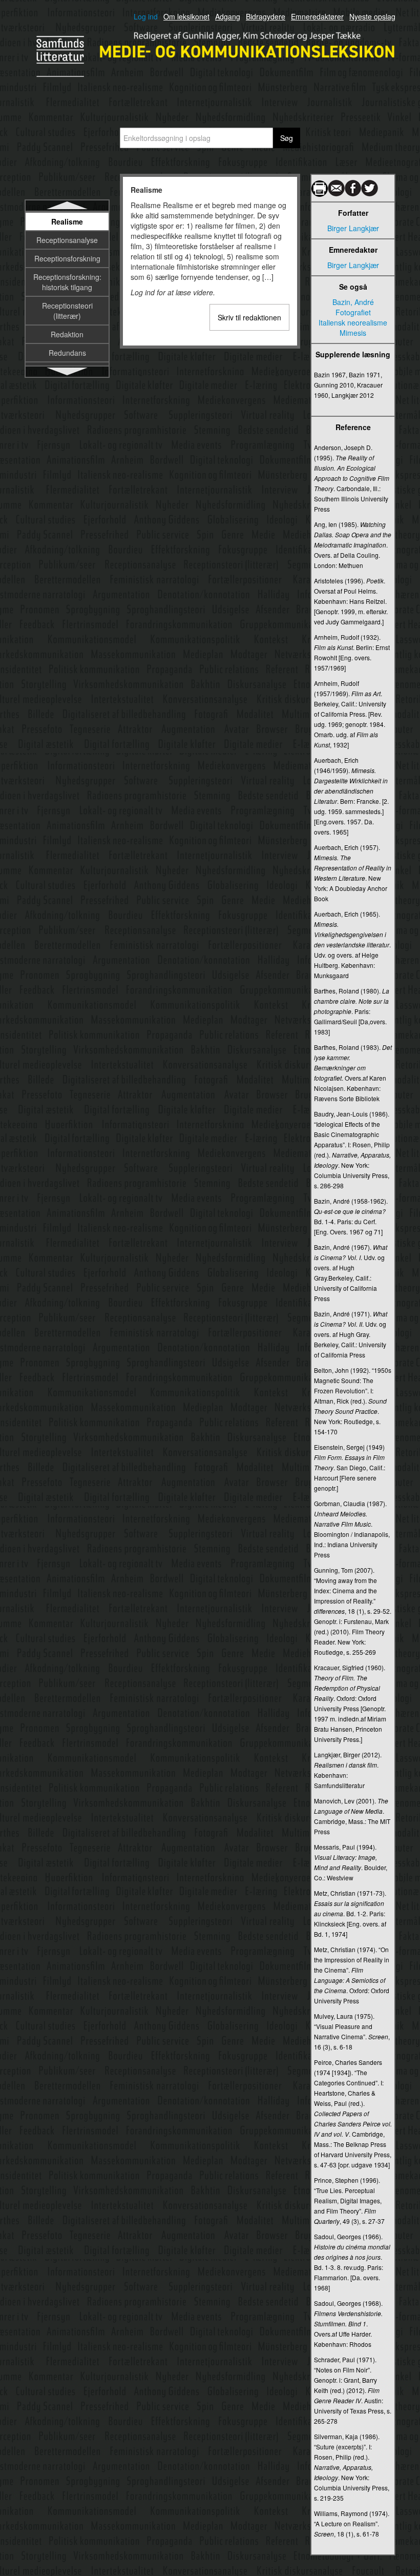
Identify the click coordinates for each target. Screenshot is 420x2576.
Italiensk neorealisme (353, 322)
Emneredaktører (317, 16)
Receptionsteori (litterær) (67, 311)
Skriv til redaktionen (249, 317)
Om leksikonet (186, 16)
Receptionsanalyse (67, 240)
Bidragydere (266, 16)
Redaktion (67, 334)
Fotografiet (353, 312)
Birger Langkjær (353, 228)
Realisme (67, 221)
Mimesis (353, 333)
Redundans (67, 353)
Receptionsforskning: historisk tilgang (67, 282)
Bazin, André (353, 302)
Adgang (228, 16)
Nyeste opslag (372, 16)
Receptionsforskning (67, 258)
